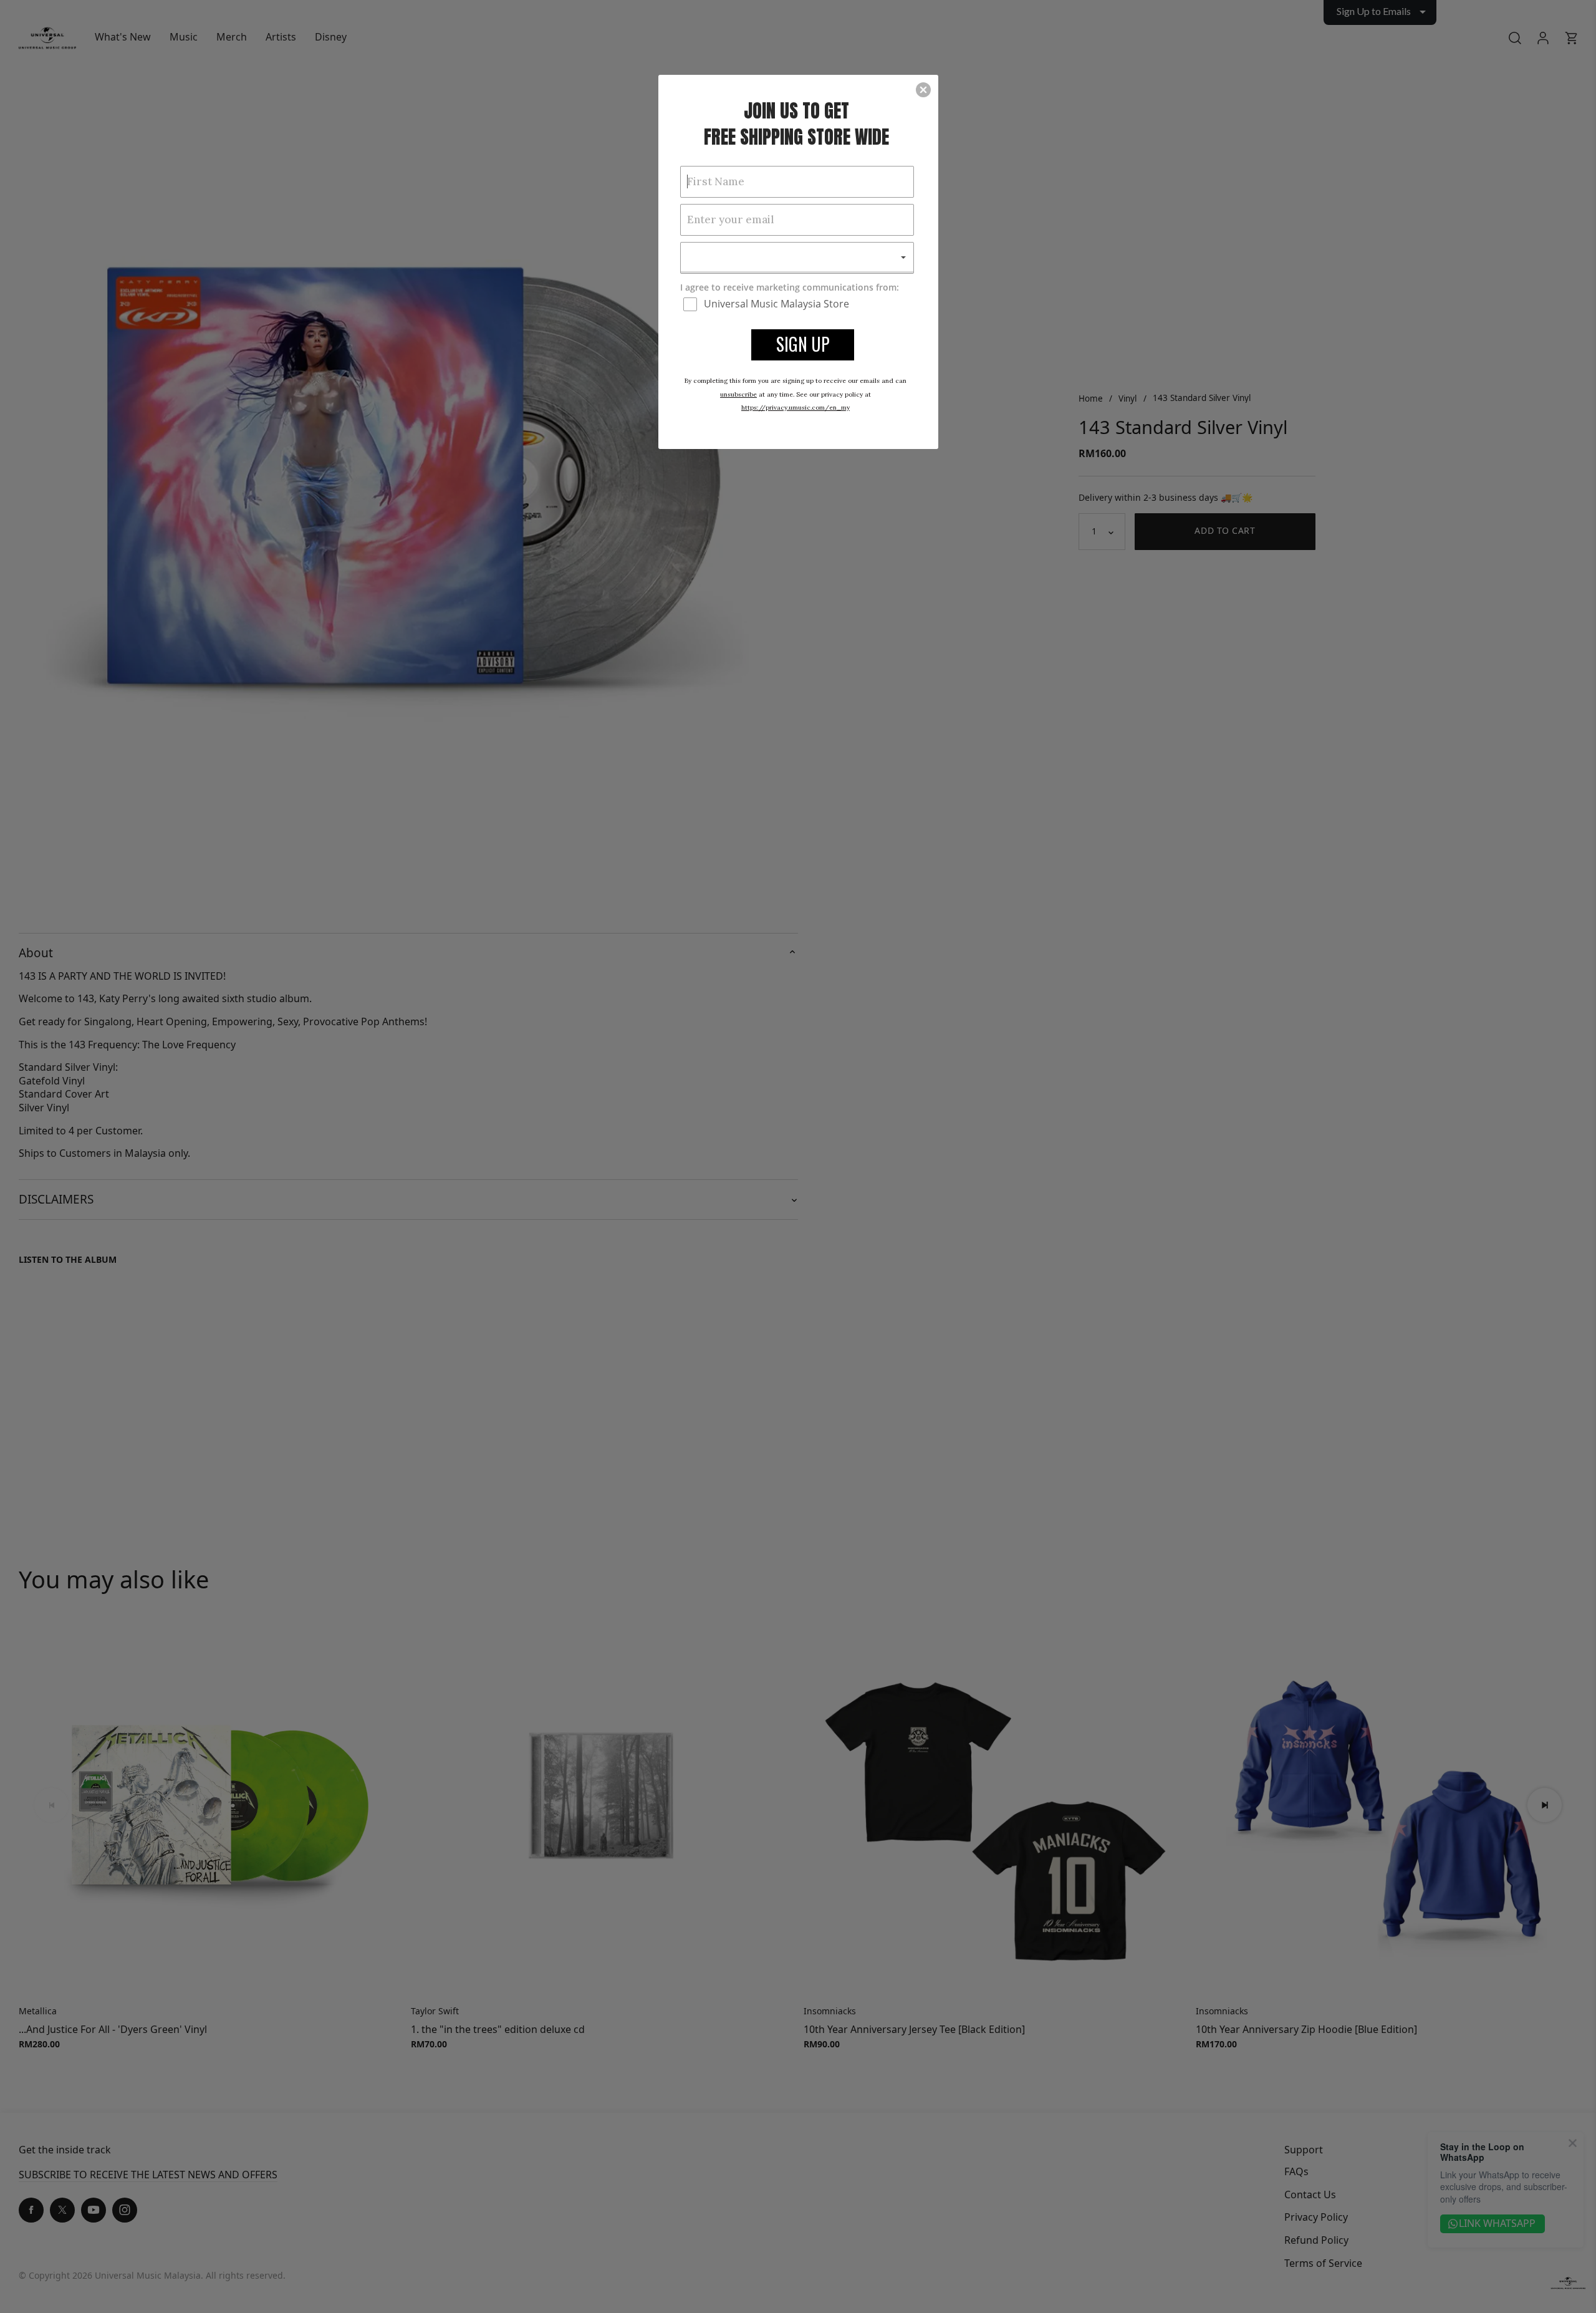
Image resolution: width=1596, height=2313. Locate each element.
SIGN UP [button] (803, 344)
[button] (923, 90)
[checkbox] (799, 304)
